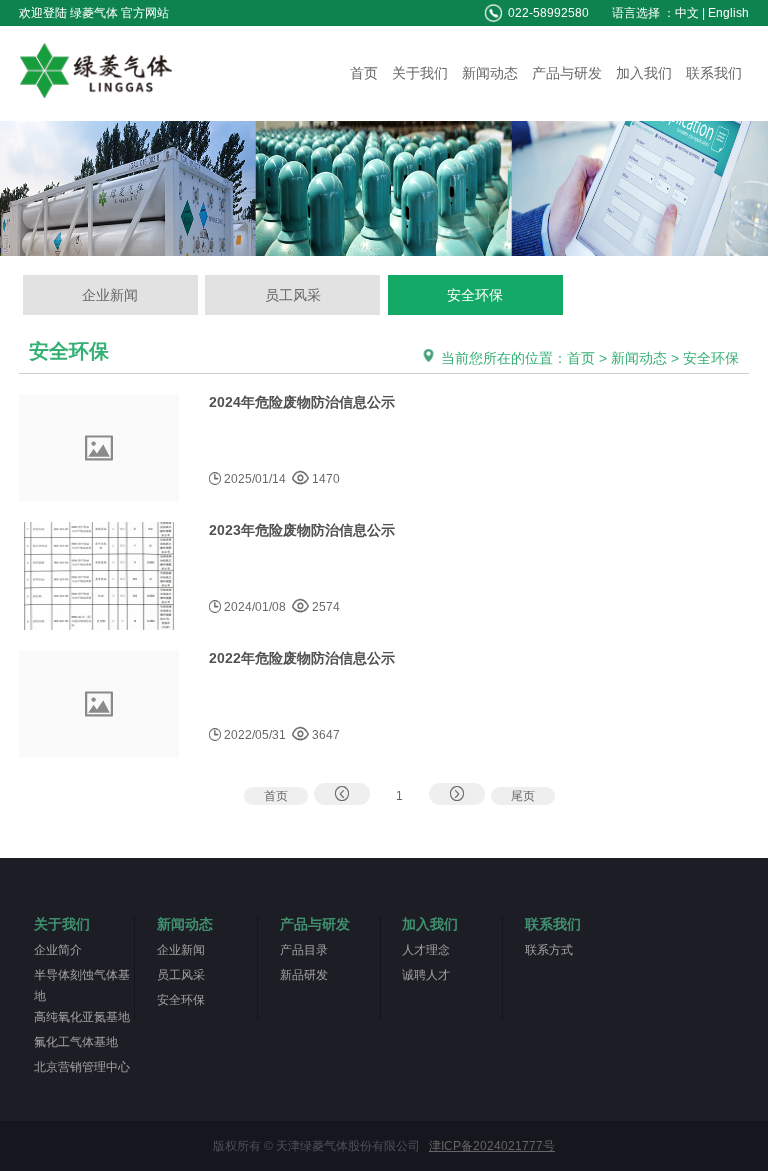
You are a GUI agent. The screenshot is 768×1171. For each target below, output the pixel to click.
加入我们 (644, 73)
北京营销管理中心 (82, 1067)
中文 (687, 13)
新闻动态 (490, 73)
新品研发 (304, 975)
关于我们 (420, 73)
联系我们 (714, 73)
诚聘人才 (426, 975)
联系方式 (549, 950)
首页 (364, 73)
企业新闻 (110, 295)
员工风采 (293, 295)
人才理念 (426, 950)
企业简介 (58, 950)
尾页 (523, 796)
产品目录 (304, 950)
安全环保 (475, 295)
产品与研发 (567, 73)
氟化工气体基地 (76, 1042)
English (728, 13)
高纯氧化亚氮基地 (82, 1017)
